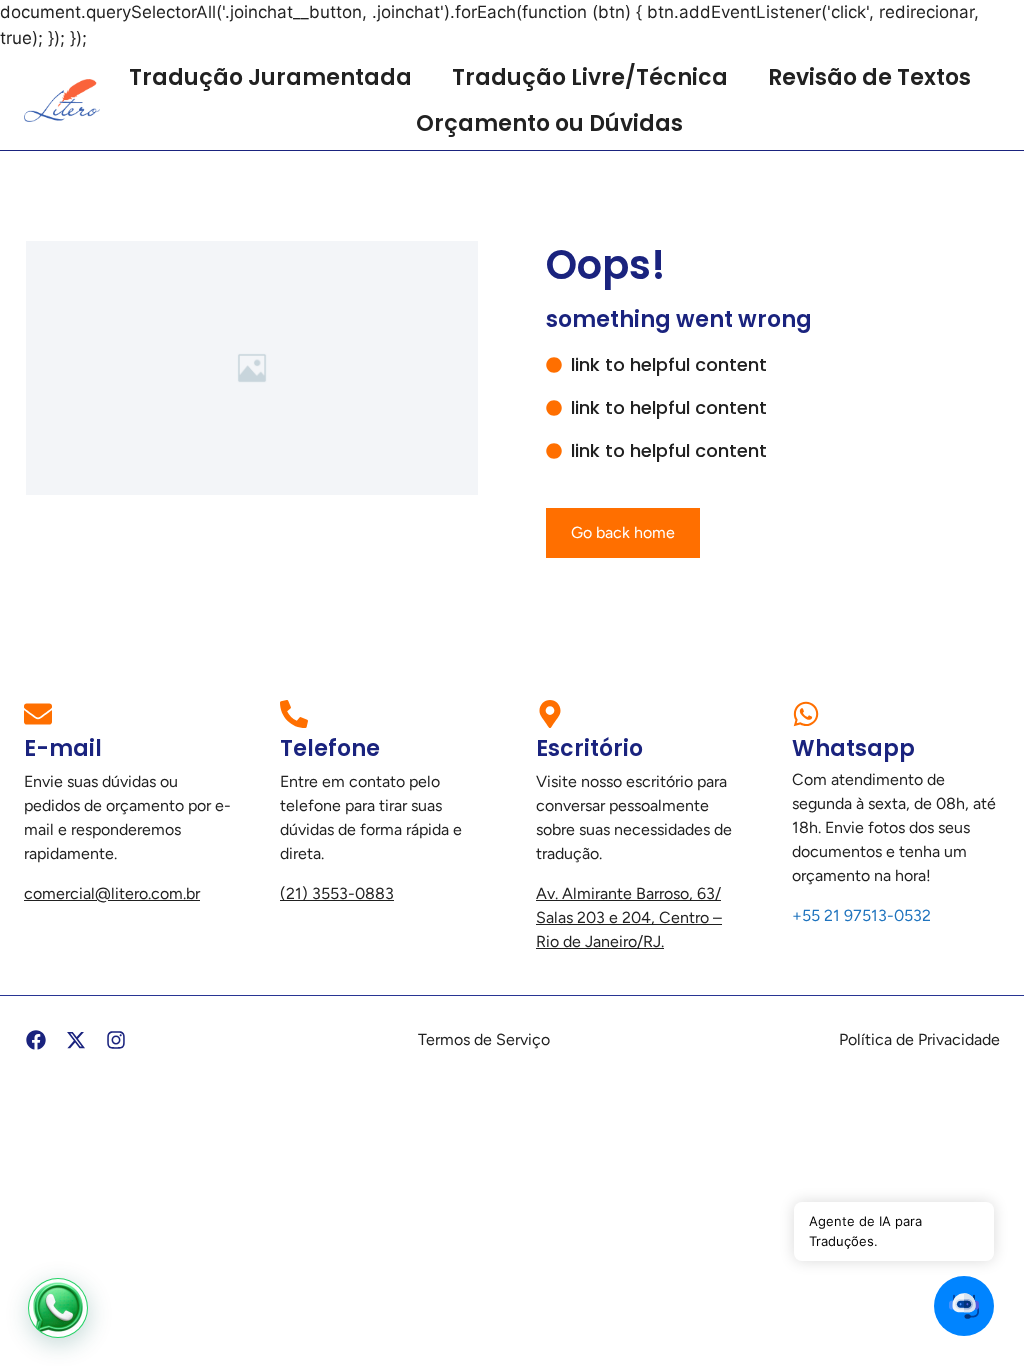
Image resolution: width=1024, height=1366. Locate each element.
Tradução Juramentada (270, 77)
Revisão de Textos (869, 77)
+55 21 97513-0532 (861, 915)
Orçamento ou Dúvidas (549, 123)
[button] (964, 1306)
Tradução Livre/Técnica (590, 77)
